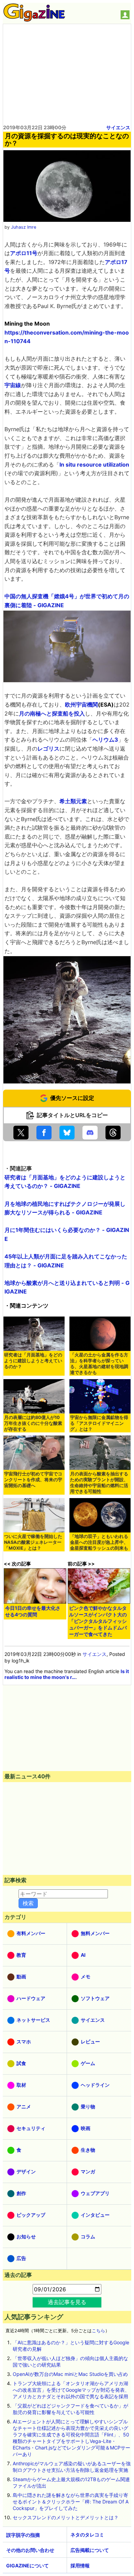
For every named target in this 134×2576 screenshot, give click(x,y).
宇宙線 (13, 385)
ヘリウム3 (105, 740)
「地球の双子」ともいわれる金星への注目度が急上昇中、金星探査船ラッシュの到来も (99, 1542)
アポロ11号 (24, 253)
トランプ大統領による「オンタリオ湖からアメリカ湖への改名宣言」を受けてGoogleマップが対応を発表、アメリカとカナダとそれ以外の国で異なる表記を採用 (71, 2390)
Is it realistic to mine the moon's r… (67, 1674)
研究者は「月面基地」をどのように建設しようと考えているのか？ (33, 1361)
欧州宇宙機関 (81, 705)
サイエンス (118, 127)
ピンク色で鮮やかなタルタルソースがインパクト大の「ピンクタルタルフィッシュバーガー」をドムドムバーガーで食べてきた (98, 1621)
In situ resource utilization (94, 465)
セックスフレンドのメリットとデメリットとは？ (66, 2517)
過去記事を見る (67, 2302)
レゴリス (48, 749)
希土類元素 (73, 801)
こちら (98, 2331)
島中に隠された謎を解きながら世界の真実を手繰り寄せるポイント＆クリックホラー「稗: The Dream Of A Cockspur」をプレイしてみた (71, 2502)
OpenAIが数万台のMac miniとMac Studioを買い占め (70, 2374)
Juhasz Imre (24, 227)
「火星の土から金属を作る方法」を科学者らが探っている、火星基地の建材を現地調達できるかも (99, 1364)
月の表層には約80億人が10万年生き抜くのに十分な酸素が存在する (33, 1423)
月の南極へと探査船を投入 (52, 713)
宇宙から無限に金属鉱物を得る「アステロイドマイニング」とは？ (99, 1423)
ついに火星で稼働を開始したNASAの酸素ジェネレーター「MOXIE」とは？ (33, 1542)
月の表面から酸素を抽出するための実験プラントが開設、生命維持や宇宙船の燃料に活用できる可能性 (99, 1483)
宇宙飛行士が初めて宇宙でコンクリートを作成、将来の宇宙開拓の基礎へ (33, 1480)
